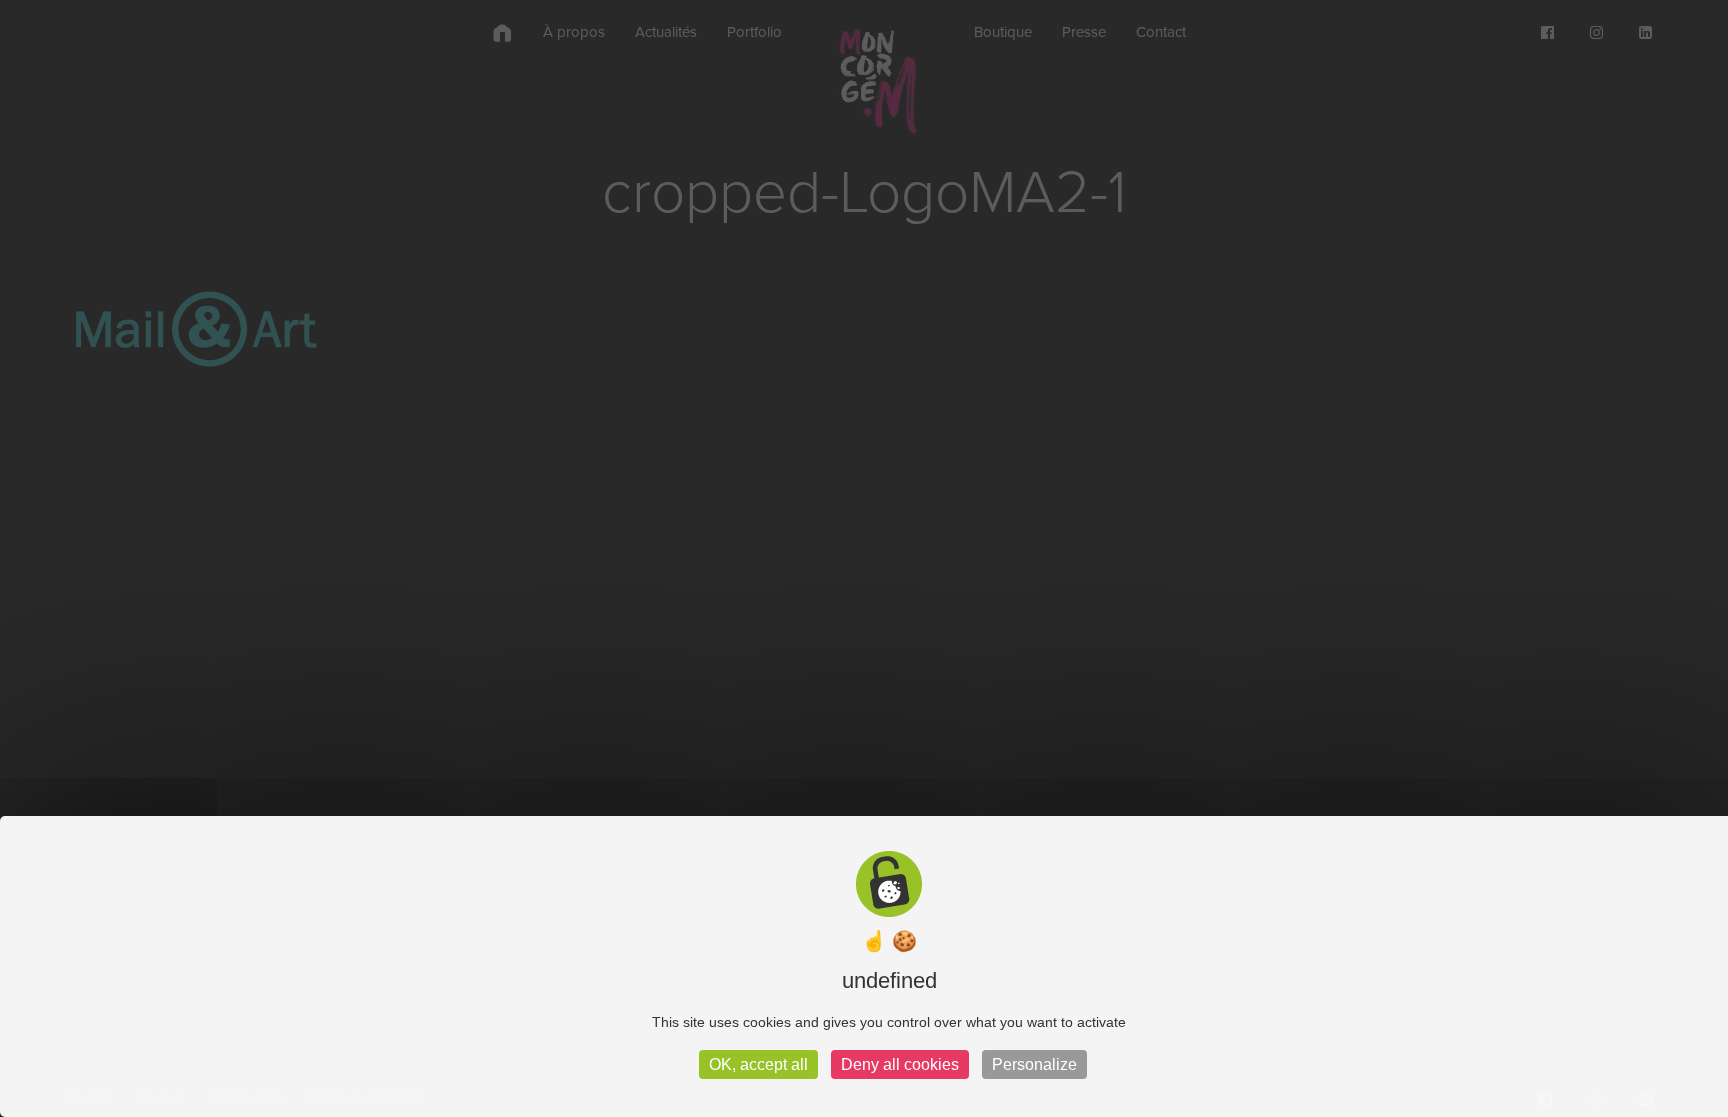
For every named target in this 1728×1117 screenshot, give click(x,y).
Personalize (1034, 1064)
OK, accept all (758, 1064)
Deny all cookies (900, 1064)
